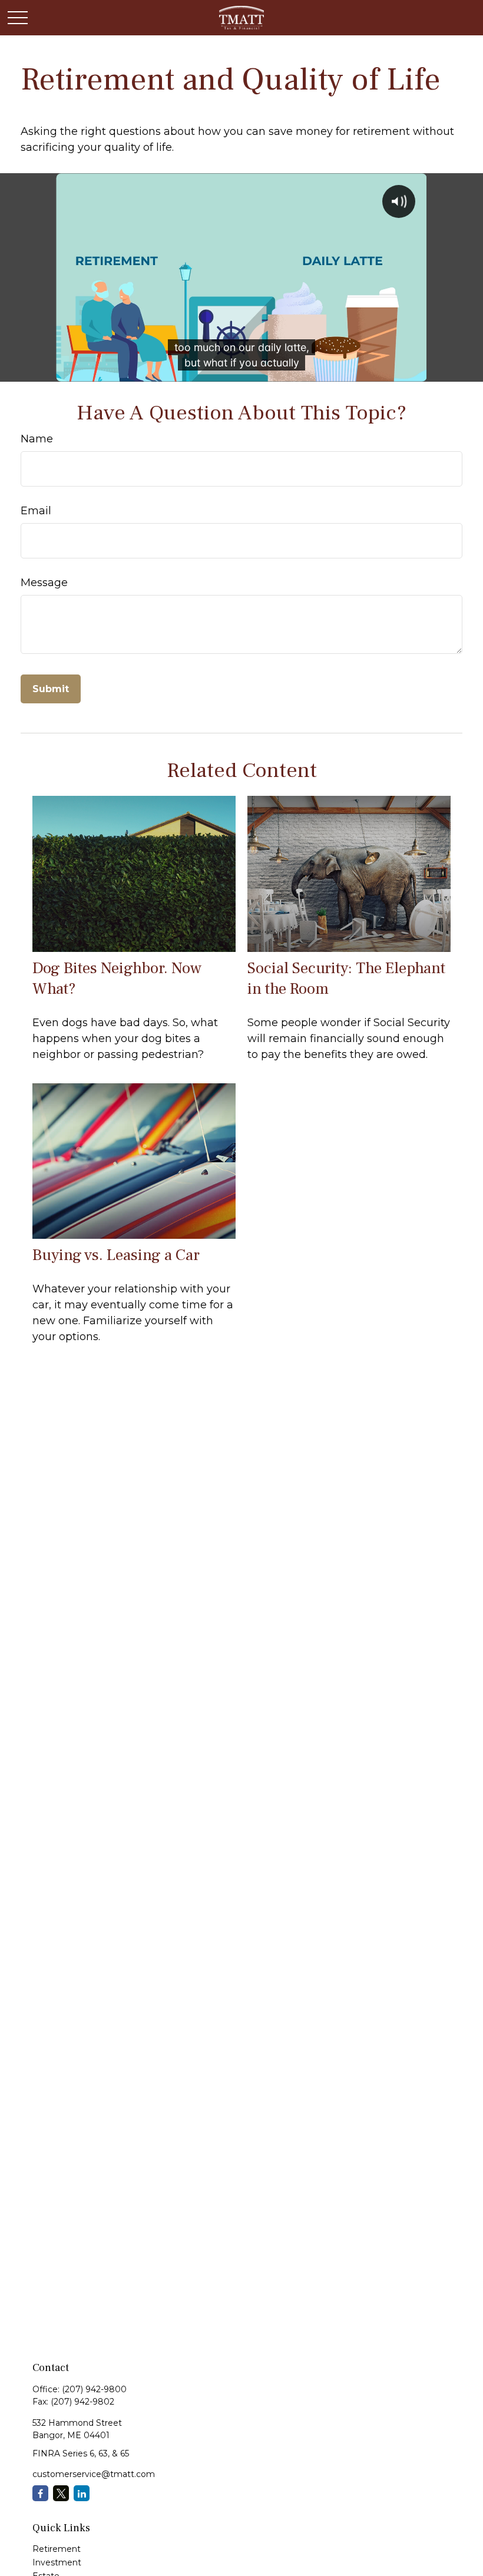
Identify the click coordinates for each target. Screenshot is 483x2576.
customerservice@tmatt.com (94, 2474)
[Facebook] (40, 2493)
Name (37, 439)
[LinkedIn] (82, 2493)
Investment (57, 2562)
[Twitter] (61, 2493)
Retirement (57, 2549)
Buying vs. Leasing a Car (116, 1255)
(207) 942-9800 (94, 2389)
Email (36, 511)
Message (44, 583)
